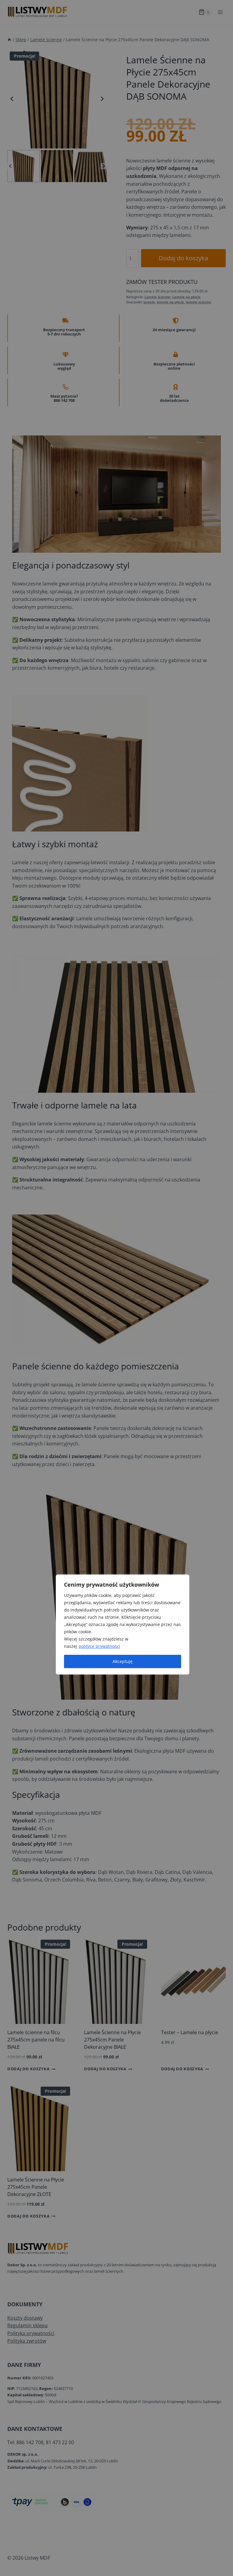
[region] (123, 1625)
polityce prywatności (99, 1646)
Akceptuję (123, 1661)
